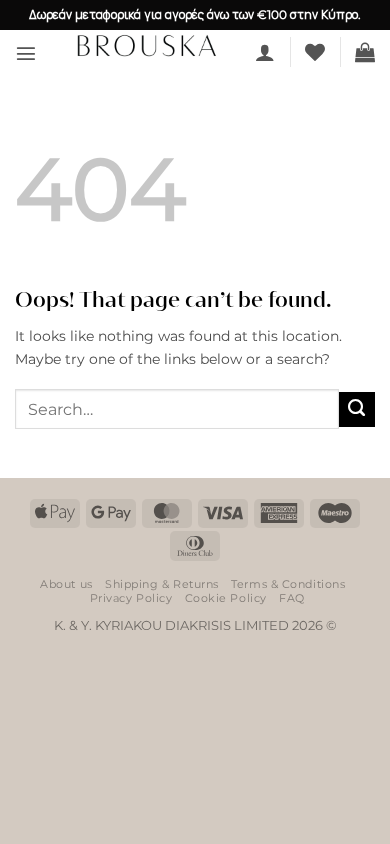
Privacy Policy (131, 598)
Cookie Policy (226, 598)
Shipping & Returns (162, 584)
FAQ (292, 598)
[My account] (265, 52)
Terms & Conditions (288, 584)
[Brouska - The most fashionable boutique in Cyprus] (146, 45)
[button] (26, 53)
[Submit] (357, 410)
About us (66, 584)
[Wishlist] (315, 52)
